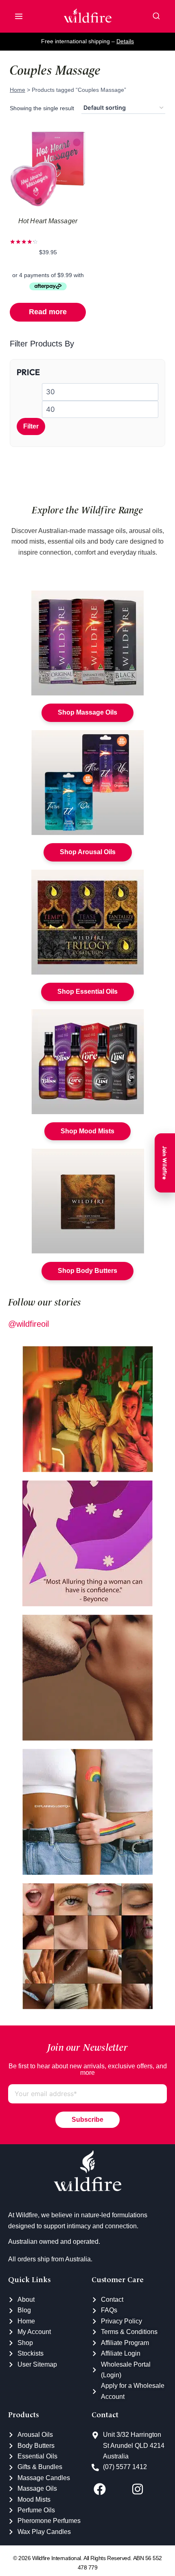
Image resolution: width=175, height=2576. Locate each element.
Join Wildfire (165, 1163)
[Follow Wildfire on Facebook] (110, 2489)
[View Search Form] (156, 16)
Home (17, 90)
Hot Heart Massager (48, 221)
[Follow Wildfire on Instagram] (148, 2489)
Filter (31, 426)
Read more (48, 312)
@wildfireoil (28, 1324)
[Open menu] (19, 16)
